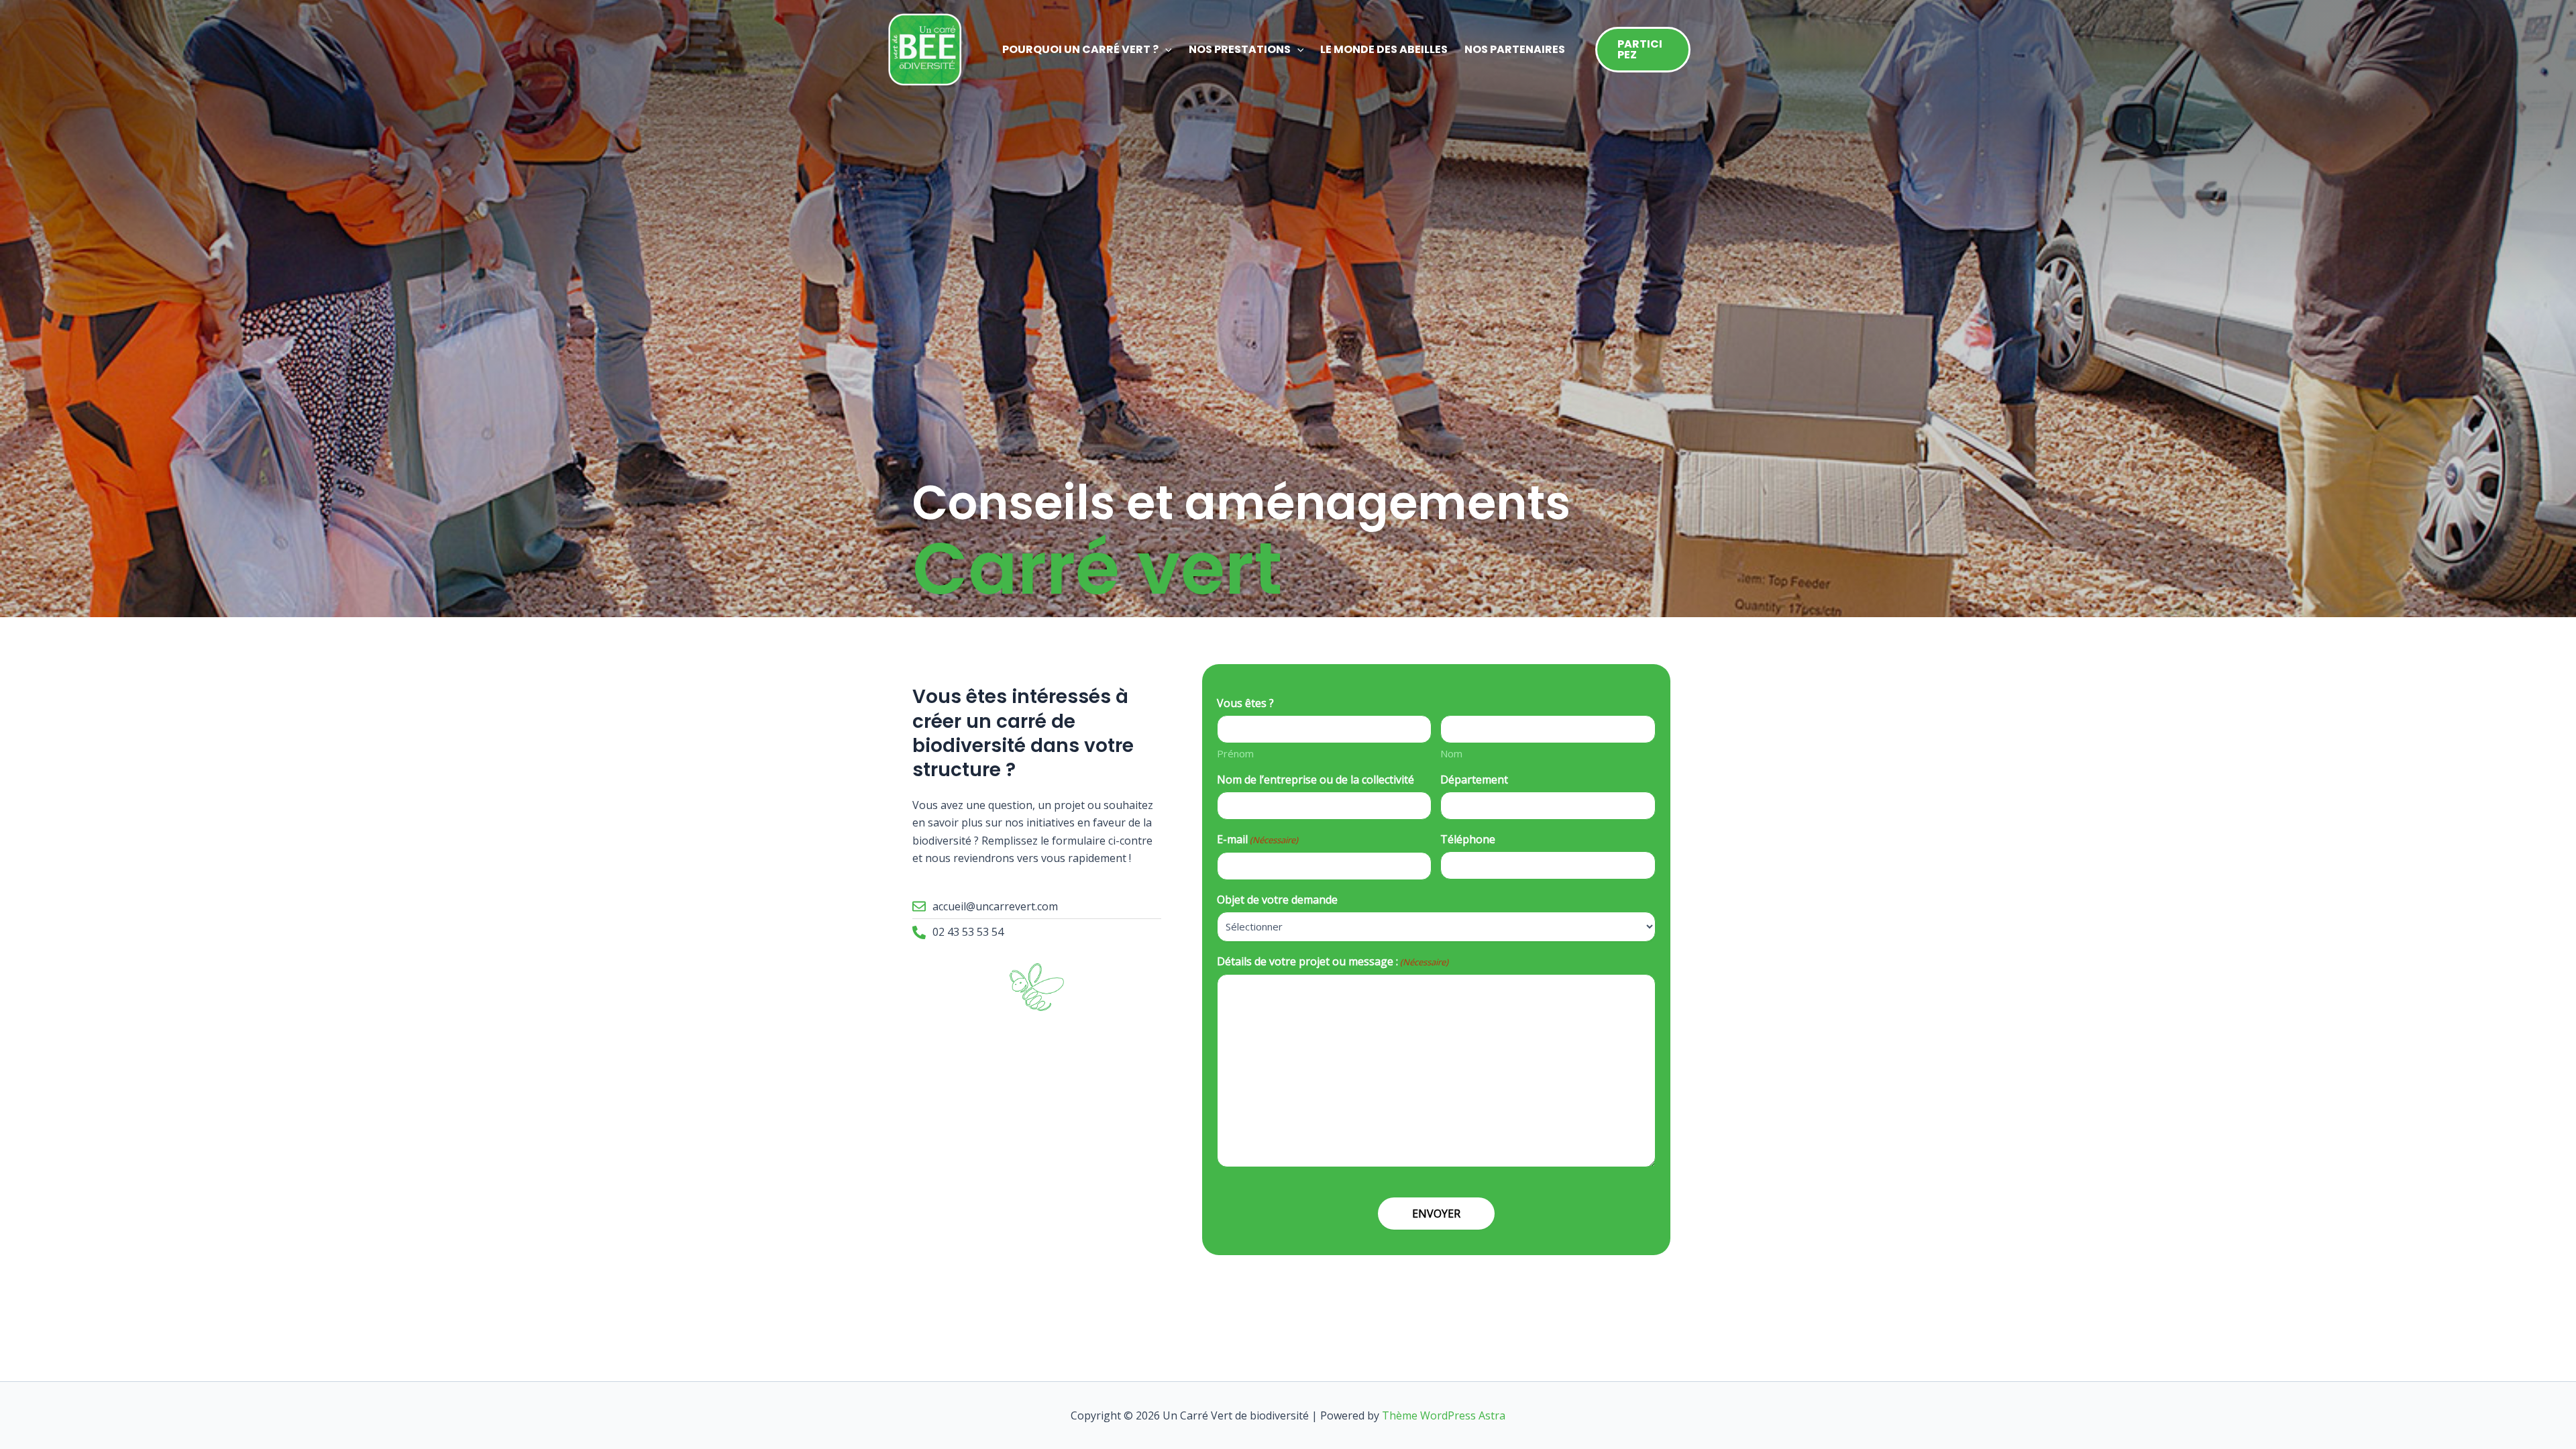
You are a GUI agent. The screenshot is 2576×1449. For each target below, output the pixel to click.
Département (1474, 780)
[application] (1165, 50)
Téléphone (1468, 839)
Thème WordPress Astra (1444, 1415)
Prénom (1235, 753)
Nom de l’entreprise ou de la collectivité (1316, 780)
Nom (1451, 753)
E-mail (1257, 840)
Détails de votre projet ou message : (1333, 962)
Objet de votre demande (1277, 900)
